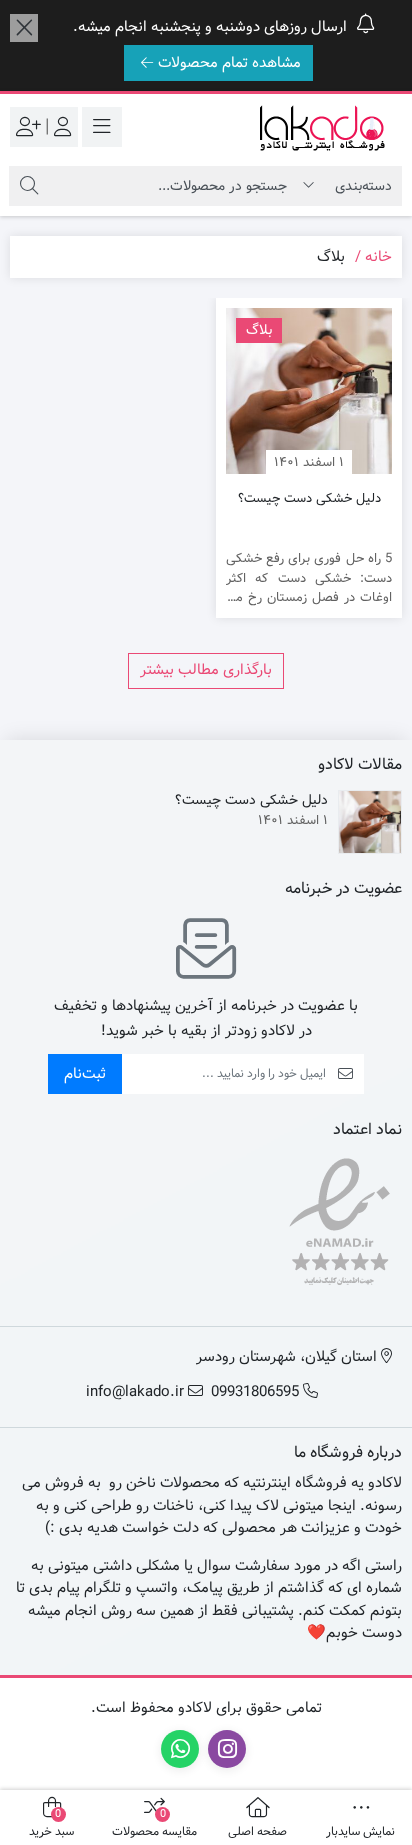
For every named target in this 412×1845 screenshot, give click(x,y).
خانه (378, 257)
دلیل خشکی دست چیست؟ (309, 499)
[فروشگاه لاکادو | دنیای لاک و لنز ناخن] (322, 127)
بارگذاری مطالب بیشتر (206, 670)
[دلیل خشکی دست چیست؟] (309, 391)
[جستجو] (29, 186)
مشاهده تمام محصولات (229, 63)
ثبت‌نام (85, 1074)
